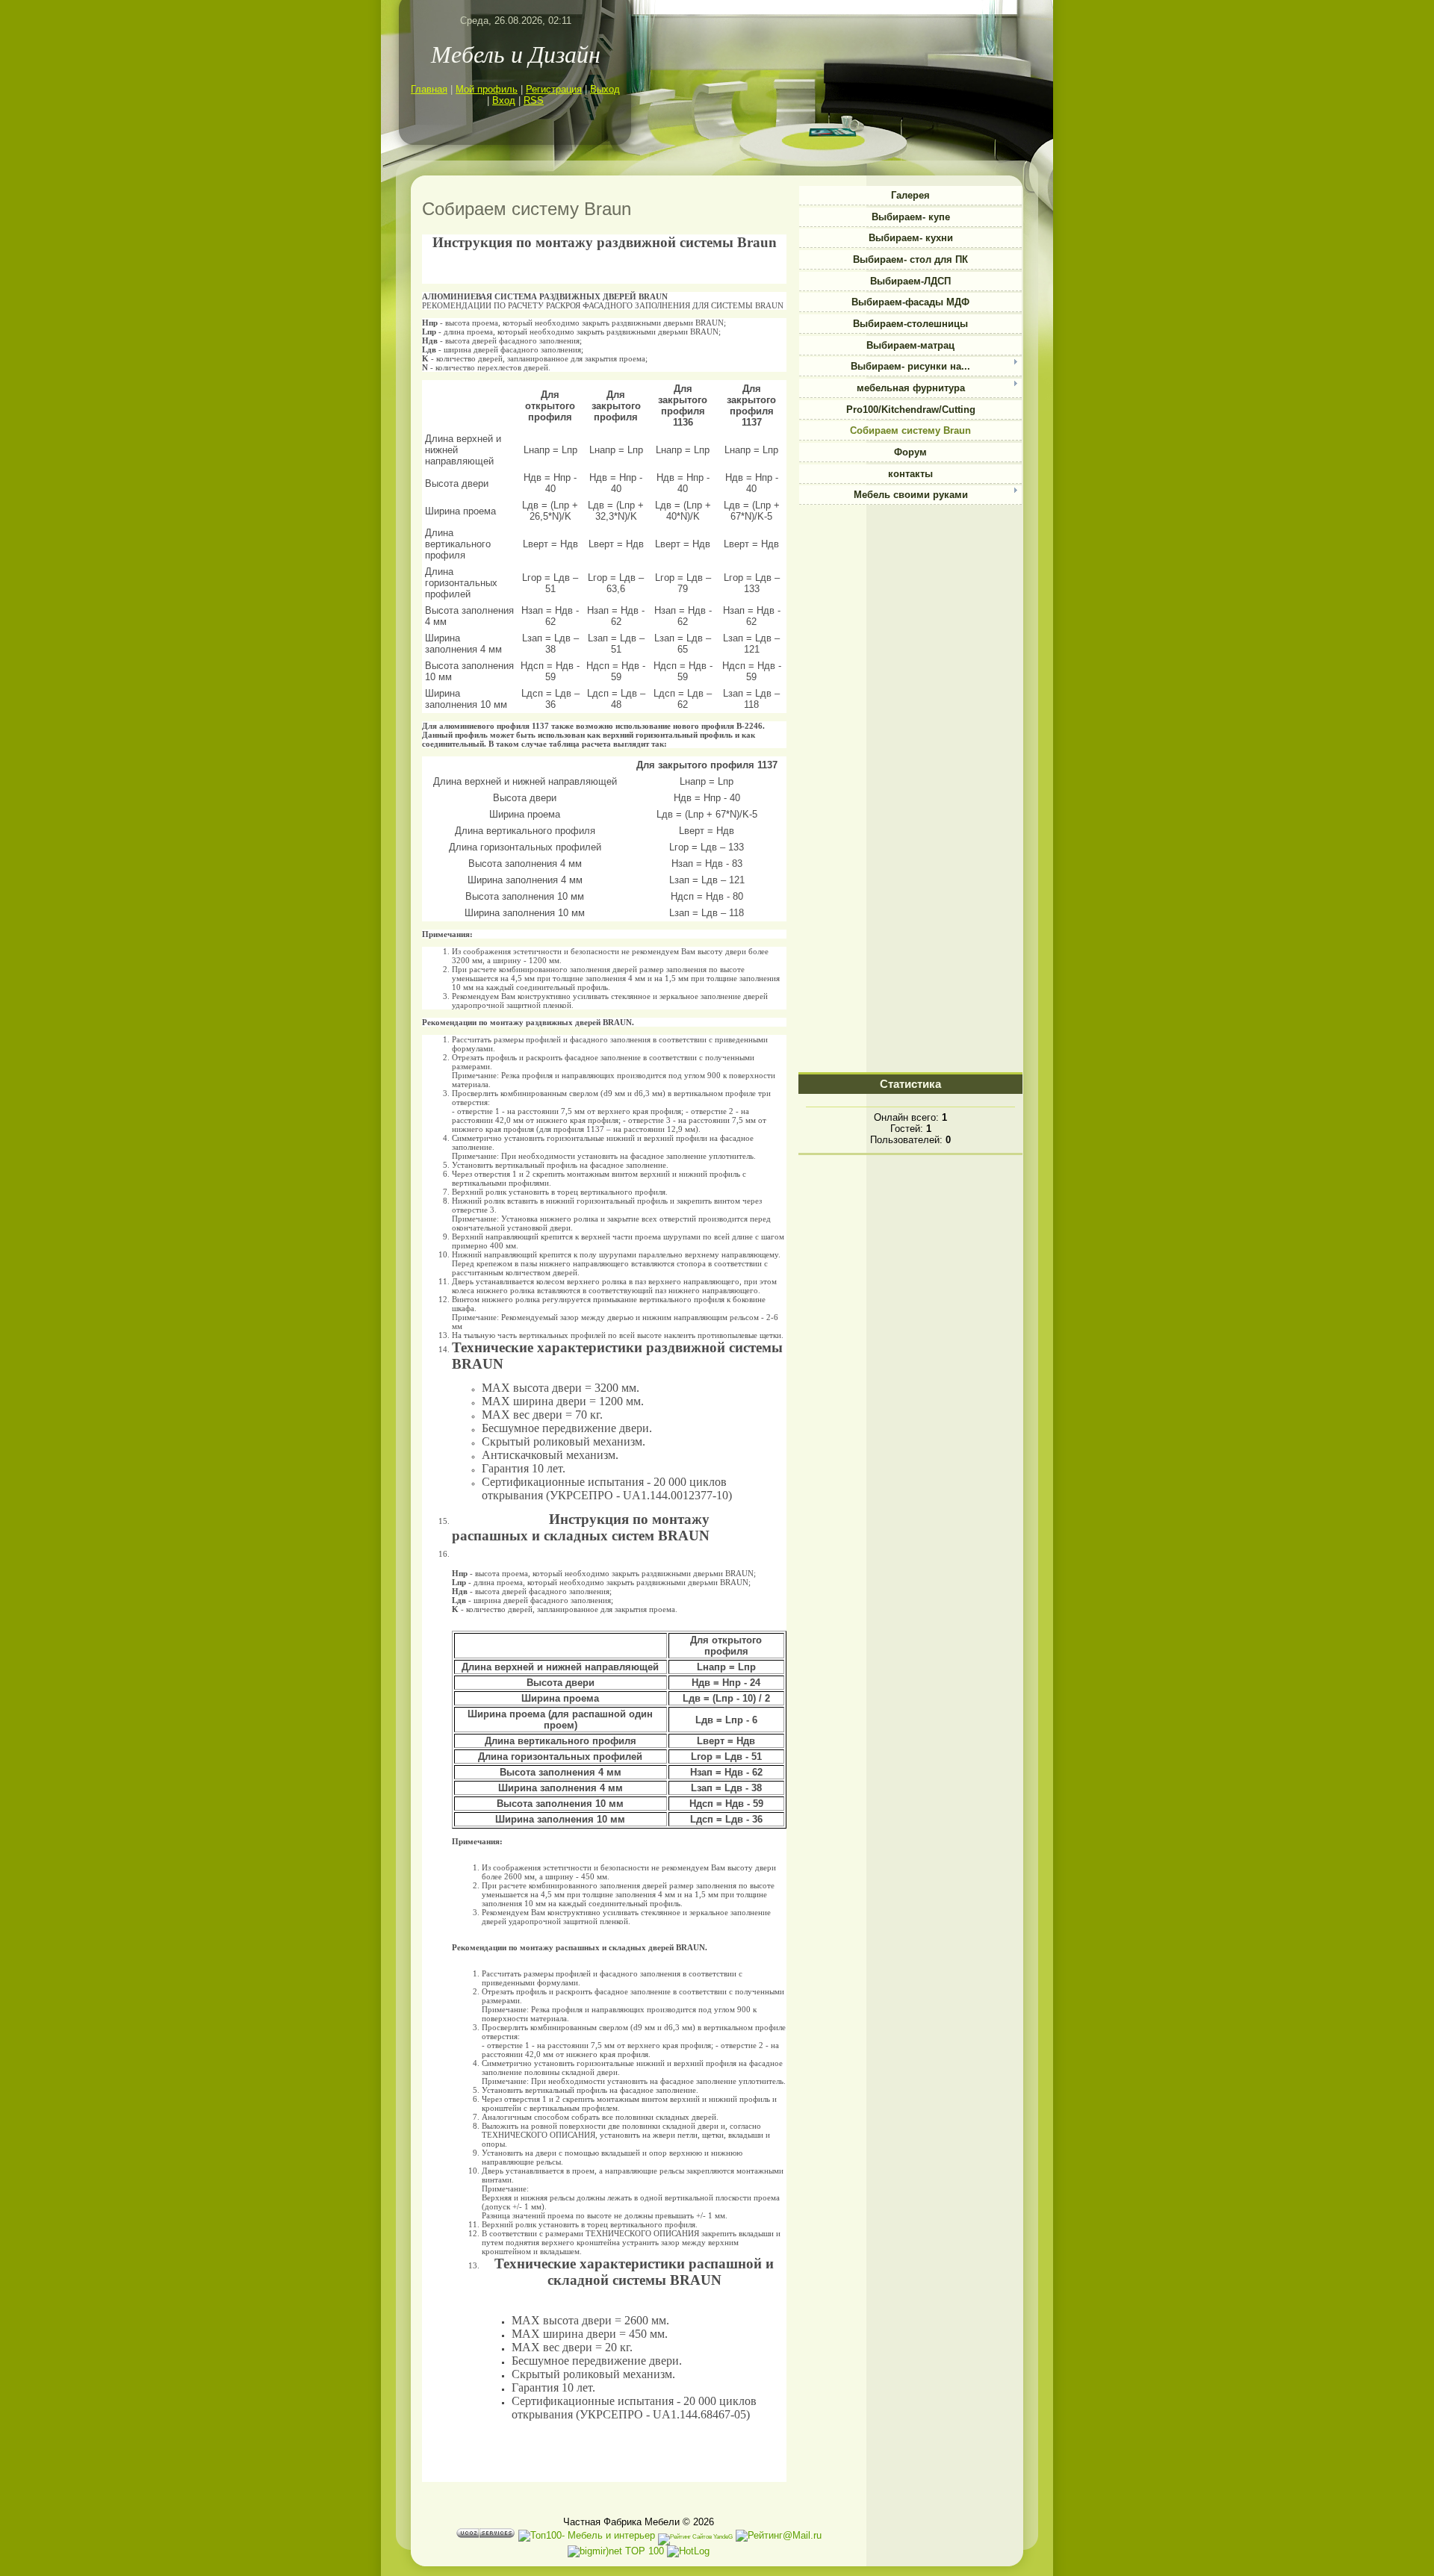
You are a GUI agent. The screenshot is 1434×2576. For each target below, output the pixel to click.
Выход (605, 89)
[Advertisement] (910, 603)
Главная (429, 89)
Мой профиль (487, 89)
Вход (504, 100)
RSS (534, 100)
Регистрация (554, 89)
